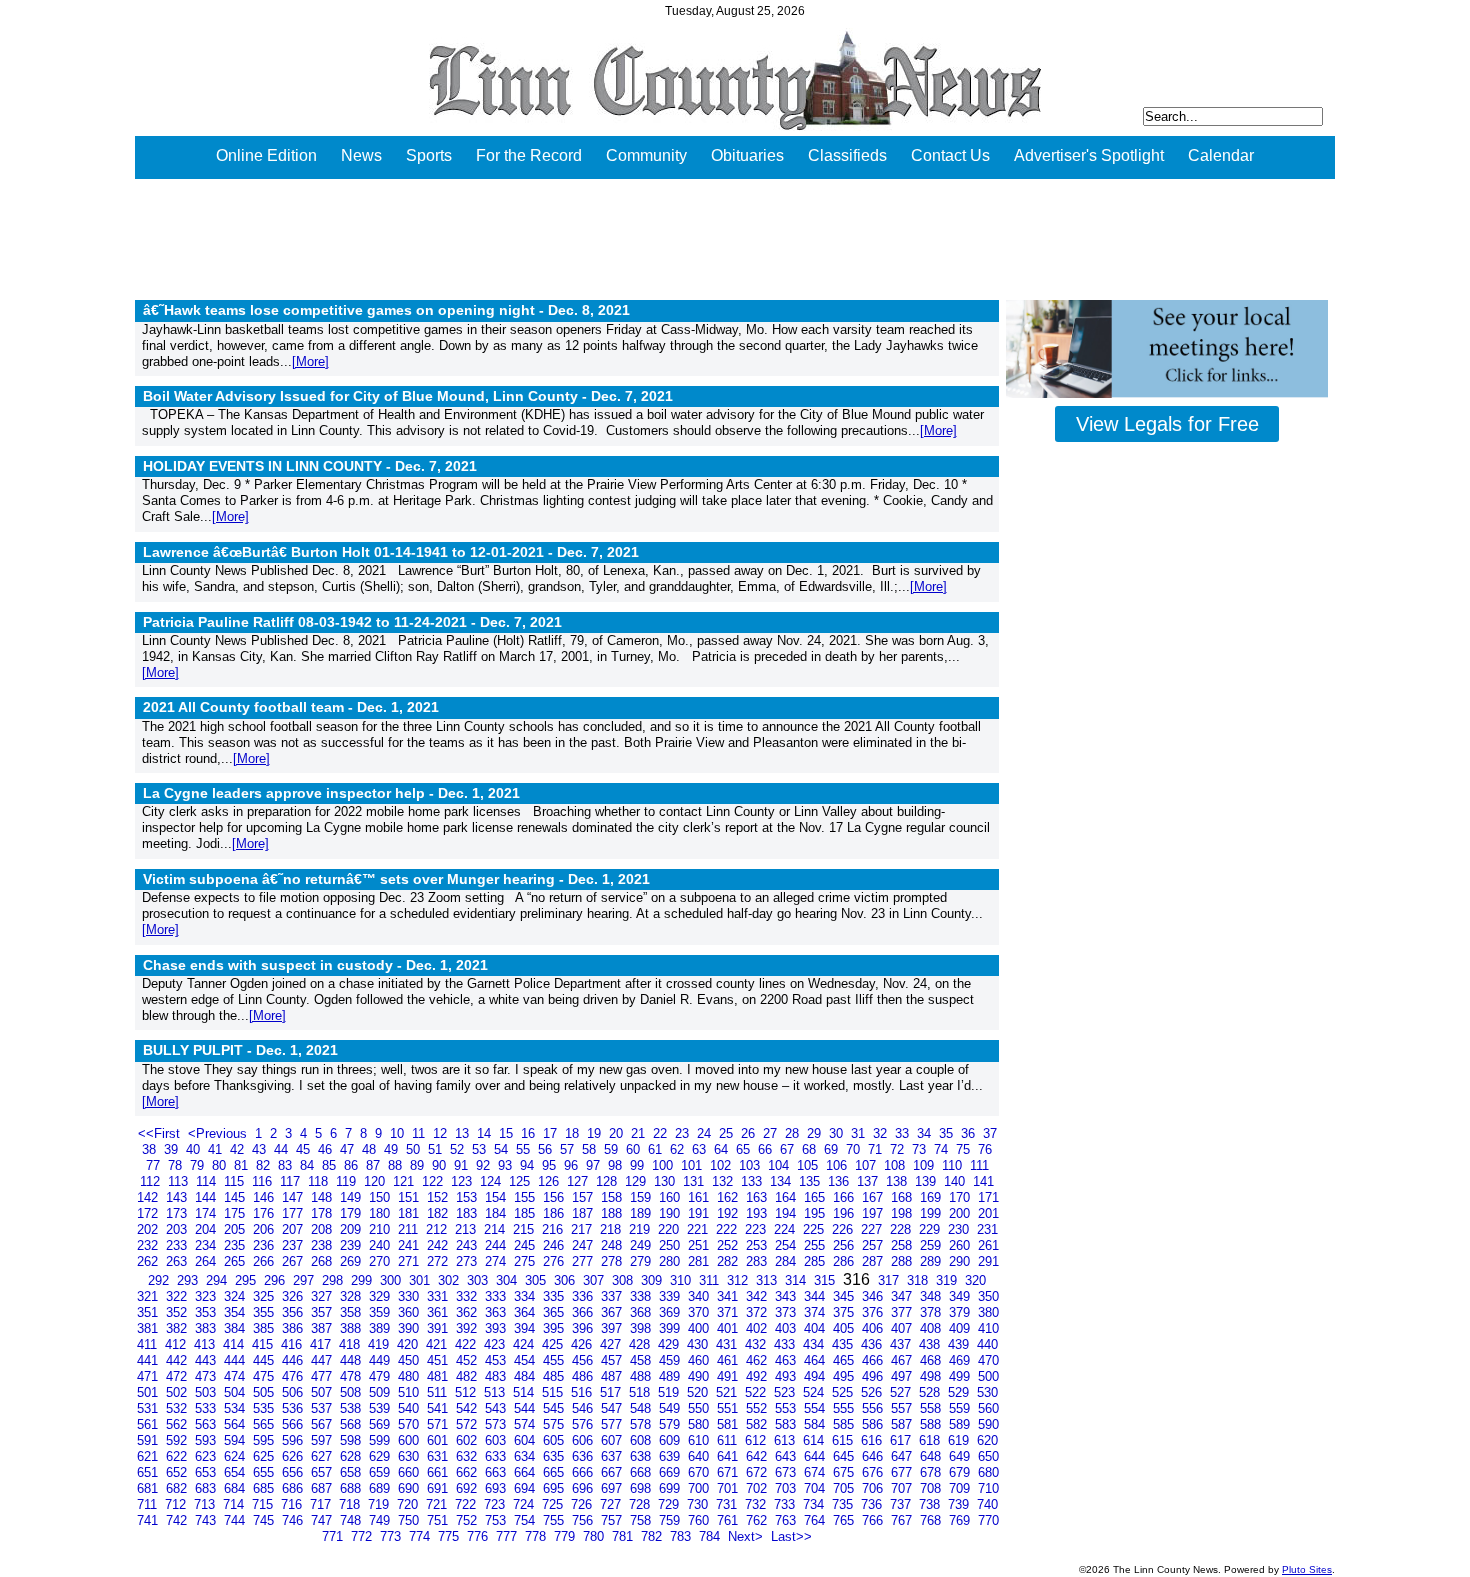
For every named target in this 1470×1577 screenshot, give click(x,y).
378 (932, 1312)
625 (265, 1456)
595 (265, 1440)
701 (729, 1488)
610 (700, 1440)
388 (352, 1328)
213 (467, 1229)
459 (671, 1360)
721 (438, 1504)
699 (671, 1488)
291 (988, 1261)
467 (903, 1360)
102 (722, 1165)
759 (671, 1520)
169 (932, 1197)
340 (700, 1296)
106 (838, 1165)
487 (613, 1376)
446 (294, 1360)
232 (149, 1245)
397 (613, 1328)
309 (653, 1280)
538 (352, 1408)
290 (961, 1261)
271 (410, 1261)
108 (896, 1165)
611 (729, 1440)
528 (931, 1392)
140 (956, 1181)
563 (207, 1424)
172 (149, 1213)
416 (293, 1344)
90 (441, 1165)
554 (816, 1408)
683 (207, 1488)
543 (497, 1408)
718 (351, 1504)
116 (264, 1181)
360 (410, 1312)
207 (294, 1229)
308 (624, 1280)
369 (671, 1312)
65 (745, 1149)
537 (323, 1408)
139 (927, 1181)
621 (149, 1456)
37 (990, 1133)
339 (671, 1296)
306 (566, 1280)
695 (555, 1488)
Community (646, 155)
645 (845, 1456)
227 (873, 1229)
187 (584, 1213)
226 (844, 1229)
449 (381, 1360)
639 (671, 1456)
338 (642, 1296)
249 (642, 1245)
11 (420, 1133)
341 (729, 1296)
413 (206, 1344)
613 (786, 1440)
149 (352, 1197)
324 (236, 1296)
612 (757, 1440)
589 (961, 1424)
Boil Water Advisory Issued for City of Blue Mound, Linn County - (408, 396)
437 (902, 1344)
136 (840, 1181)
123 (463, 1181)
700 (700, 1488)
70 (855, 1149)
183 (468, 1213)
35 (948, 1133)
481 (439, 1376)
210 (381, 1229)
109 (925, 1165)
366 (584, 1312)
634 (526, 1456)
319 (948, 1280)
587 (903, 1424)
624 (236, 1456)
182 (439, 1213)
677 (903, 1472)
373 (787, 1312)
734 (815, 1504)
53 (481, 1149)
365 (555, 1312)
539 (381, 1408)
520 (699, 1392)
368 (642, 1312)
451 (439, 1360)
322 (178, 1296)
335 (555, 1296)
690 (410, 1488)
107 (867, 1165)
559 (961, 1408)
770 (988, 1520)
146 (265, 1197)
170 (961, 1197)
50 (415, 1149)
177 (294, 1213)
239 (352, 1245)
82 (265, 1165)
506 (294, 1392)
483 (497, 1376)
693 (497, 1488)
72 (899, 1149)
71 (877, 1149)
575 (555, 1424)
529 (960, 1392)
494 (816, 1376)
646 (874, 1456)
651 (149, 1472)
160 (671, 1197)
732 (757, 1504)
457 (613, 1360)
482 (468, 1376)
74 (943, 1149)
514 (525, 1392)
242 (439, 1245)
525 (844, 1392)
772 (363, 1536)
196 (845, 1213)
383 (207, 1328)
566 (294, 1424)
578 (642, 1424)
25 (728, 1133)
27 (772, 1133)
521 (728, 1392)
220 (670, 1229)
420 (409, 1344)
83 (287, 1165)
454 (526, 1360)
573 (497, 1424)
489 (671, 1376)
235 (236, 1245)
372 (758, 1312)
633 (497, 1456)
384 (236, 1328)
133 (753, 1181)
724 (525, 1504)
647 (903, 1456)
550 (700, 1408)
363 (497, 1312)
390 (410, 1328)
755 (555, 1520)
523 (786, 1392)
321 (149, 1296)
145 (236, 1197)
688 (352, 1488)
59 (613, 1149)
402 (758, 1328)
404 (816, 1328)
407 (903, 1328)
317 (890, 1280)
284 (787, 1261)
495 (845, 1376)
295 (247, 1280)
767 (903, 1520)
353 (207, 1312)
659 (381, 1472)
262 (149, 1261)
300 (392, 1280)
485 (555, 1376)
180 (381, 1213)
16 (530, 1133)
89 (419, 1165)
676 (874, 1472)
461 (729, 1360)
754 (526, 1520)
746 (294, 1520)
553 (787, 1408)
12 (442, 1133)
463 (787, 1360)
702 (758, 1488)
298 (334, 1280)
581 (729, 1424)
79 (199, 1165)
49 (393, 1149)
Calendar (1221, 155)
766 (874, 1520)
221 (699, 1229)
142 (149, 1197)
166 (845, 1197)
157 (584, 1197)
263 (178, 1261)
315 (826, 1280)
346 (874, 1296)
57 (569, 1149)
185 (526, 1213)
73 (921, 1149)
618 (931, 1440)
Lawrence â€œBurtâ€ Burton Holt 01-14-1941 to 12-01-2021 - (391, 552)
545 (555, 1408)
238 (323, 1245)
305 (537, 1280)
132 (724, 1181)
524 (815, 1392)
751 (439, 1520)
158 (613, 1197)
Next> (747, 1536)
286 (845, 1261)
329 (381, 1296)
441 (149, 1360)
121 (405, 1181)
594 (236, 1440)
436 (873, 1344)
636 (584, 1456)
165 (816, 1197)
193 (758, 1213)
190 (671, 1213)
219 (641, 1229)
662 (468, 1472)
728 (641, 1504)
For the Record (529, 155)
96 (573, 1165)
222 (728, 1229)
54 (503, 1149)
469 (961, 1360)
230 (960, 1229)
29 (816, 1133)
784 (711, 1536)
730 (699, 1504)
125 (521, 1181)
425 (554, 1344)
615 (844, 1440)
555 (845, 1408)
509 (381, 1392)
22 (662, 1133)
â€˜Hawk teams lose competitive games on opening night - (386, 310)
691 (439, 1488)
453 (497, 1360)
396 (584, 1328)
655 (265, 1472)
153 (468, 1197)
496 (874, 1376)
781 (624, 1536)
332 (468, 1296)
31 (860, 1133)
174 (207, 1213)
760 (700, 1520)
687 (323, 1488)
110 (954, 1165)
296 (276, 1280)
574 (526, 1424)
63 (701, 1149)
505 (265, 1392)
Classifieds (847, 155)
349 (961, 1296)
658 (352, 1472)
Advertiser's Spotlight (1089, 155)
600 (410, 1440)
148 (323, 1197)
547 (613, 1408)
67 (789, 1149)
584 (816, 1424)
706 (874, 1488)
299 (363, 1280)
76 (985, 1149)
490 (700, 1376)
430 (699, 1344)
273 (468, 1261)
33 (904, 1133)
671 (729, 1472)
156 (555, 1197)
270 (381, 1261)
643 (787, 1456)
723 (496, 1504)
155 (526, 1197)
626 (294, 1456)
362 (468, 1312)
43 (261, 1149)
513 (496, 1392)
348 (932, 1296)
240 (381, 1245)
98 (617, 1165)
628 (352, 1456)
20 (618, 1133)
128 (608, 1181)
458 (642, 1360)
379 (961, 1312)
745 (265, 1520)
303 (479, 1280)
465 (845, 1360)
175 (236, 1213)
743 (207, 1520)
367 (613, 1312)
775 (450, 1536)
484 (526, 1376)
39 (173, 1149)
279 (642, 1261)
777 (508, 1536)
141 (983, 1181)
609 (671, 1440)
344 (816, 1296)
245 (526, 1245)
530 (987, 1392)
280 (671, 1261)
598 (352, 1440)
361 (439, 1312)
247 (584, 1245)
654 (236, 1472)
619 (960, 1440)
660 (410, 1472)
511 (439, 1392)
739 (960, 1504)
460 (700, 1360)
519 (670, 1392)
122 (434, 1181)
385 (265, 1328)
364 (526, 1312)
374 (816, 1312)
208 (323, 1229)
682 (178, 1488)
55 (525, 1149)
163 (758, 1197)
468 (932, 1360)
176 (265, 1213)
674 (816, 1472)
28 (794, 1133)
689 (381, 1488)
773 (392, 1536)
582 (758, 1424)
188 (613, 1213)
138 (898, 1181)
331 (439, 1296)
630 (410, 1456)
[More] (310, 361)
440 (987, 1344)
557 (903, 1408)
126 (550, 1181)
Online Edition (266, 155)
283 (758, 1261)
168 (903, 1197)
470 (988, 1360)
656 (294, 1472)
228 (902, 1229)
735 (844, 1504)
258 (903, 1245)
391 (439, 1328)
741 (149, 1520)
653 (207, 1472)
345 (845, 1296)
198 (903, 1213)
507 (323, 1392)
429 (670, 1344)
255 (816, 1245)
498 (932, 1376)
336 (584, 1296)
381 (149, 1328)
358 (352, 1312)
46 (327, 1149)
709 (961, 1488)
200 (961, 1213)
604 (526, 1440)
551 (729, 1408)
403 (787, 1328)
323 (207, 1296)
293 (189, 1280)
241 (410, 1245)
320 (975, 1280)
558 (932, 1408)
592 (178, 1440)
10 (399, 1133)
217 (583, 1229)
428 (641, 1344)
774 (421, 1536)
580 (700, 1424)
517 (612, 1392)
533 (207, 1408)
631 (439, 1456)
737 (902, 1504)
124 (492, 1181)
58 (591, 1149)
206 (265, 1229)
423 (496, 1344)
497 (903, 1376)
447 (323, 1360)
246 (555, 1245)
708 (932, 1488)
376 (874, 1312)
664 (526, 1472)
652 (178, 1472)
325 (265, 1296)
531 (149, 1408)
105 (809, 1165)
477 (323, 1376)
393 (497, 1328)
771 (334, 1536)
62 (679, 1149)
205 (236, 1229)
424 (525, 1344)
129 (637, 1181)
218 (612, 1229)
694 (526, 1488)
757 (613, 1520)
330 (410, 1296)
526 (873, 1392)
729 (670, 1504)
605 (555, 1440)
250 (671, 1245)
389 (381, 1328)
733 (786, 1504)
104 (780, 1165)
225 (815, 1229)
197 (874, 1213)
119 (348, 1181)
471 (149, 1376)
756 (584, 1520)
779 (566, 1536)
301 (421, 1280)
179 (352, 1213)
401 (729, 1328)
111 (979, 1165)
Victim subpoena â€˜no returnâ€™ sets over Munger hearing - (396, 879)
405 (845, 1328)
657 (323, 1472)
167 (874, 1197)
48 (371, 1149)
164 (787, 1197)
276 (555, 1261)
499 (961, 1376)
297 (305, 1280)
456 (584, 1360)
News (361, 155)
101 (693, 1165)
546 (584, 1408)
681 (149, 1488)
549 (671, 1408)
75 (965, 1149)
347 (903, 1296)
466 (874, 1360)
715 (264, 1504)
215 (525, 1229)
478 (352, 1376)
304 (508, 1280)
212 (438, 1229)
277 (584, 1261)
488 (642, 1376)
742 (178, 1520)
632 (468, 1456)
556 (874, 1408)
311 (711, 1280)
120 (376, 1181)
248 (613, 1245)
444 (236, 1360)
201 (988, 1213)
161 (700, 1197)
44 (283, 1149)
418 (351, 1344)
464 (816, 1360)
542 (468, 1408)
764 (816, 1520)
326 (294, 1296)
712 (177, 1504)
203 (178, 1229)
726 (583, 1504)
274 (497, 1261)
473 (207, 1376)
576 (584, 1424)
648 (932, 1456)
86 (353, 1165)
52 (459, 1149)
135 (811, 1181)
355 (265, 1312)
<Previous (219, 1133)
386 (294, 1328)
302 (450, 1280)
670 (700, 1472)
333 (497, 1296)
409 (961, 1328)
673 (787, 1472)
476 (294, 1376)
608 (642, 1440)
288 (903, 1261)
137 (869, 1181)
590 (988, 1424)
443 (207, 1360)
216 (554, 1229)
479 (381, 1376)
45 (305, 1149)
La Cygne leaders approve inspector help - (331, 793)
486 (584, 1376)
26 (750, 1133)
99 (639, 1165)
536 (294, 1408)
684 (236, 1488)
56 (547, 1149)
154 (497, 1197)
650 (988, 1456)
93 (507, 1165)
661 (439, 1472)
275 (526, 1261)
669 (671, 1472)
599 (381, 1440)
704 (816, 1488)
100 (664, 1165)
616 (873, 1440)
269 (352, 1261)
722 (467, 1504)
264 (207, 1261)
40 (195, 1149)
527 (902, 1392)
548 (642, 1408)
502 (178, 1392)
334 (526, 1296)
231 (987, 1229)
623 (207, 1456)
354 (236, 1312)
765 (845, 1520)
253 (758, 1245)
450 (410, 1360)
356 (294, 1312)
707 (903, 1488)
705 (845, 1488)
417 (322, 1344)
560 (988, 1408)
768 (932, 1520)
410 (988, 1328)
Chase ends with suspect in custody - (315, 965)
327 (323, 1296)
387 (323, 1328)
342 (758, 1296)
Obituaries (747, 155)
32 (882, 1133)
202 (149, 1229)
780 (595, 1536)
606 (584, 1440)
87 (375, 1165)
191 (700, 1213)
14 (486, 1133)
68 (811, 1149)
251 (700, 1245)
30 (838, 1133)
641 (729, 1456)
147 (294, 1197)
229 (931, 1229)
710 (988, 1488)
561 (149, 1424)
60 (635, 1149)
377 (903, 1312)
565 (265, 1424)
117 (292, 1181)
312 (739, 1280)
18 (574, 1133)
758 (642, 1520)
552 (758, 1408)
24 (706, 1133)
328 (352, 1296)
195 (816, 1213)
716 (293, 1504)
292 (160, 1280)
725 (554, 1504)
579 (671, 1424)
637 (613, 1456)
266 (265, 1261)
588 (932, 1424)
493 (787, 1376)
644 (816, 1456)
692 (468, 1488)
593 (207, 1440)
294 (218, 1280)
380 (988, 1312)
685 (265, 1488)
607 (613, 1440)
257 (874, 1245)
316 (858, 1279)
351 (149, 1312)
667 (613, 1472)
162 (729, 1197)
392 (468, 1328)
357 (323, 1312)
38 (151, 1149)
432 (757, 1344)
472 (178, 1376)
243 (468, 1245)
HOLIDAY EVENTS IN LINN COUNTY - (310, 466)
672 (758, 1472)
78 (177, 1165)
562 (178, 1424)
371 (729, 1312)
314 (797, 1280)
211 (410, 1229)
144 (207, 1197)
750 (410, 1520)
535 (265, 1408)
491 (729, 1376)
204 (207, 1229)
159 (642, 1197)
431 (728, 1344)
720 (409, 1504)
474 (236, 1376)
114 (208, 1181)
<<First (161, 1133)
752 (468, 1520)
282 (729, 1261)
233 (178, 1245)
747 (323, 1520)
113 (180, 1181)
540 (410, 1408)
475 (265, 1376)
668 (642, 1472)
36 (970, 1133)
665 (555, 1472)
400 (700, 1328)
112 (152, 1181)
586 (874, 1424)
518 (641, 1392)
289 (932, 1261)
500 (988, 1376)
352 (178, 1312)
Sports (429, 155)
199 (932, 1213)
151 (410, 1197)
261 (988, 1245)
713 (206, 1504)
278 (613, 1261)
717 (322, 1504)
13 (464, 1133)
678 (932, 1472)
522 (757, 1392)
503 (207, 1392)
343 (787, 1296)
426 (583, 1344)
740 (987, 1504)
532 (178, 1408)
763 (787, 1520)
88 (397, 1165)
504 (236, 1392)
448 (352, 1360)
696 (584, 1488)
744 (236, 1520)
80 (221, 1165)
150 (381, 1197)
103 (751, 1165)
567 (323, 1424)
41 (217, 1149)
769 (961, 1520)
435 (844, 1344)
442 (178, 1360)
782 (653, 1536)
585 (845, 1424)
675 (845, 1472)
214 (496, 1229)
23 (684, 1133)
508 (352, 1392)
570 (410, 1424)
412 (177, 1344)
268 (323, 1261)
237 (294, 1245)
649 (961, 1456)
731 (728, 1504)
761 (729, 1520)
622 (178, 1456)
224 (786, 1229)
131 (695, 1181)
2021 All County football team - (291, 707)
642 (758, 1456)
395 (555, 1328)
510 (410, 1392)
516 (583, 1392)
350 (988, 1296)
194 (787, 1213)
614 (815, 1440)
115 (236, 1181)
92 (485, 1165)
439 (960, 1344)
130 (666, 1181)
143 (178, 1197)
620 (987, 1440)
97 (595, 1165)
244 (497, 1245)
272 (439, 1261)
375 (845, 1312)
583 (787, 1424)
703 (787, 1488)
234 (207, 1245)
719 (380, 1504)
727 (612, 1504)
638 (642, 1456)
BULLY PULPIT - (240, 1050)
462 (758, 1360)
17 (552, 1133)
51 (437, 1149)
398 (642, 1328)
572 (468, 1424)
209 (352, 1229)
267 (294, 1261)
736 (873, 1504)
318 (919, 1280)
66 (767, 1149)
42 (239, 1149)
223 (757, 1229)
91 (463, 1165)
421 (438, 1344)
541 (439, 1408)
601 (439, 1440)
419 (380, 1344)
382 (178, 1328)
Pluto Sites (1307, 1569)
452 (468, 1360)
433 (786, 1344)
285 (816, 1261)
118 (320, 1181)
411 (149, 1344)
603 (497, 1440)
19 (596, 1133)
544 (526, 1408)
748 (352, 1520)
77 (155, 1165)
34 (926, 1133)
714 (235, 1504)
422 (467, 1344)
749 (381, 1520)
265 (236, 1261)
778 (537, 1536)
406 (874, 1328)
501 (149, 1392)
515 (554, 1392)
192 (729, 1213)
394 (526, 1328)
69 (833, 1149)
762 (758, 1520)
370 (700, 1312)
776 (479, 1536)
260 (961, 1245)
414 (235, 1344)
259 (932, 1245)
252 (729, 1245)
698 (642, 1488)
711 (149, 1504)
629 (381, 1456)
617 (902, 1440)
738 (931, 1504)
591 (149, 1440)
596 (294, 1440)
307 (595, 1280)
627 (323, 1456)
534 (236, 1408)
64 (723, 1149)
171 (988, 1197)
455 (555, 1360)
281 (700, 1261)
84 (309, 1165)
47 (349, 1149)
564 (236, 1424)
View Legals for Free (1167, 424)
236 (265, 1245)
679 (961, 1472)
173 (178, 1213)
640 (700, 1456)
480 (410, 1376)
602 (468, 1440)
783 (682, 1536)
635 (555, 1456)
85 (331, 1165)
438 (931, 1344)
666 (584, 1472)
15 (508, 1133)
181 (410, 1213)
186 (555, 1213)
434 (815, 1344)
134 (782, 1181)
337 (613, 1296)
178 (323, 1213)
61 (657, 1149)
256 (845, 1245)
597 (323, 1440)
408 (932, 1328)
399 (671, 1328)
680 (988, 1472)
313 (768, 1280)
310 (682, 1280)
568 (352, 1424)
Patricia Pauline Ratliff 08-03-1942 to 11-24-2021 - (352, 622)
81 (243, 1165)
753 (497, 1520)
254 (787, 1245)
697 (613, 1488)
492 (758, 1376)
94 (529, 1165)
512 (467, 1392)
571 (439, 1424)
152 (439, 1197)
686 (294, 1488)
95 (551, 1165)
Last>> (791, 1536)
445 (265, 1360)
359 (381, 1312)
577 (613, 1424)
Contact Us (950, 155)
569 (381, 1424)
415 (264, 1344)
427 (612, 1344)
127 (579, 1181)
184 (497, 1213)
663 (497, 1472)
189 (642, 1213)
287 (874, 1261)
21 (640, 1133)
